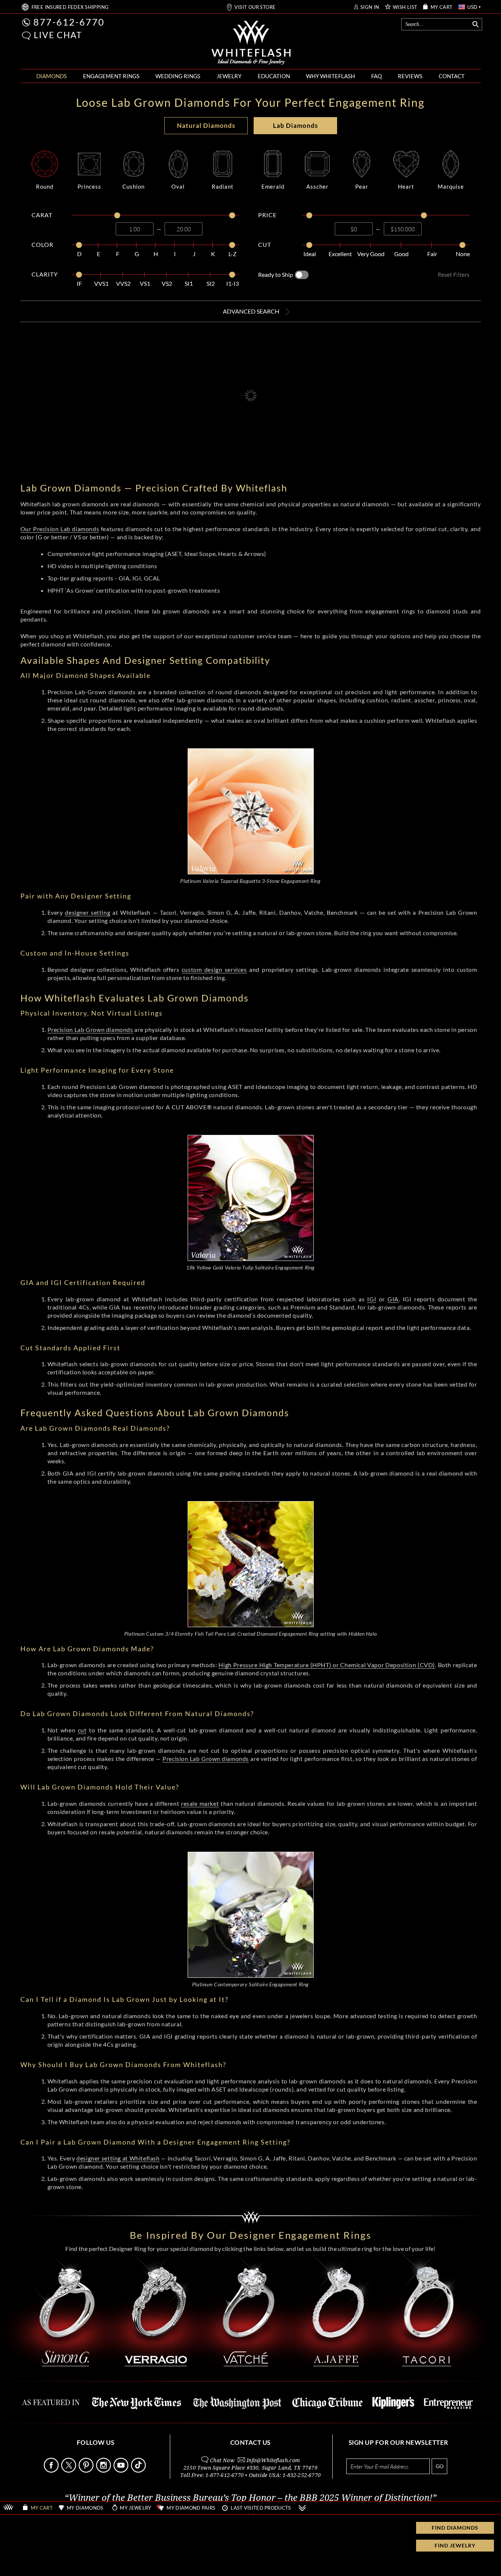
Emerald (273, 186)
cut (82, 1730)
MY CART (442, 7)
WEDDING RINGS (178, 76)
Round (45, 186)
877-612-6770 (69, 22)
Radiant (223, 186)
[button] (26, 36)
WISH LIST (405, 7)
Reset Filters (454, 274)
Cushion (134, 186)
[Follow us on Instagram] (104, 2471)
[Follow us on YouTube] (122, 2471)
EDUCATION (274, 76)
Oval (178, 186)
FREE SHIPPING (70, 7)
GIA (393, 1299)
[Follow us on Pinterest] (87, 2471)
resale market (200, 1803)
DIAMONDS (52, 76)
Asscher (317, 186)
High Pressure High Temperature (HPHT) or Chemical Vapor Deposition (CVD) (327, 1665)
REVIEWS (410, 76)
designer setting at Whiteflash (118, 2158)
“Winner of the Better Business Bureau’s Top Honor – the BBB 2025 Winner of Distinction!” (251, 2498)
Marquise (451, 186)
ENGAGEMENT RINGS (111, 76)
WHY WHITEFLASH (330, 76)
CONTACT (452, 76)
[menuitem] (52, 76)
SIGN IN (370, 7)
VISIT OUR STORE (255, 7)
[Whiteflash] (251, 43)
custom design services (214, 969)
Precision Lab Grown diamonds (90, 1029)
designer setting (88, 912)
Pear (362, 186)
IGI (372, 1299)
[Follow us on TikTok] (139, 2471)
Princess (89, 186)
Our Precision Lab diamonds (60, 529)
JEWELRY (229, 76)
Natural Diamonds (206, 125)
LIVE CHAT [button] (58, 35)
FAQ (377, 76)
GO (440, 2466)
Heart (406, 186)
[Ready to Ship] (302, 275)
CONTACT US (251, 2442)
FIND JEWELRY (455, 2545)
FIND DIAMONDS (455, 2528)
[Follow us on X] (69, 2471)
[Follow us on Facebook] (52, 2471)
